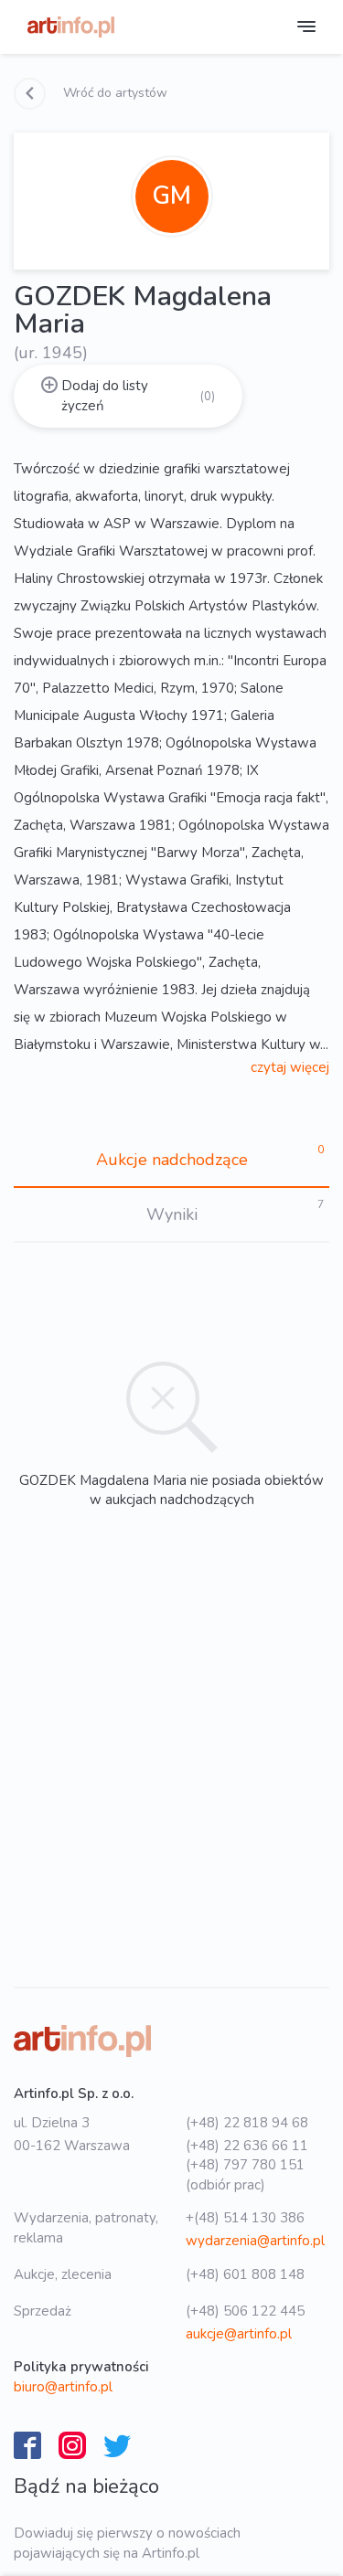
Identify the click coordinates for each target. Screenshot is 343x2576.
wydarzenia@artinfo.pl (255, 2241)
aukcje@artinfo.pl (239, 2334)
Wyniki (172, 1214)
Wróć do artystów (113, 93)
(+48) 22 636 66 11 (247, 2146)
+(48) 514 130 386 (245, 2218)
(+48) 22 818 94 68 (247, 2123)
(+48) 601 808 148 (245, 2274)
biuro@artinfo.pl (63, 2387)
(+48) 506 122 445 (245, 2311)
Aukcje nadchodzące (172, 1160)
